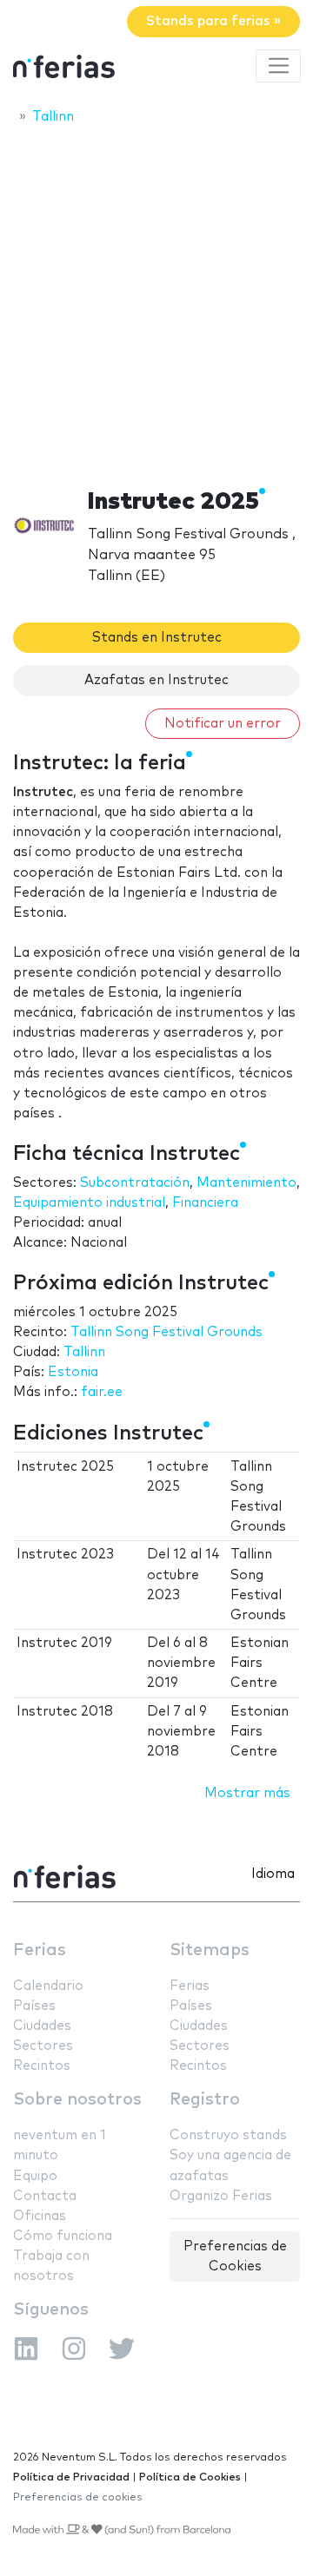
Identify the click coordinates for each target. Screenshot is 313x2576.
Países (34, 2006)
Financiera (205, 1203)
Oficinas (40, 2216)
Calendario (48, 1986)
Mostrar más (247, 1793)
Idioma (273, 1874)
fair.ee (102, 1392)
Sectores (43, 2046)
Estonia (73, 1372)
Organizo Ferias (221, 2196)
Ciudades (42, 2026)
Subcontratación (135, 1183)
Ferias (40, 1950)
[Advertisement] (156, 301)
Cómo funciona (63, 2236)
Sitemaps (210, 1950)
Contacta (45, 2196)
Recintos (42, 2066)
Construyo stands (228, 2135)
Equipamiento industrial (89, 1203)
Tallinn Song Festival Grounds (166, 1332)
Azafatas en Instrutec (156, 680)
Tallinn (84, 1352)
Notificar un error (223, 724)
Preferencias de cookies (78, 2497)
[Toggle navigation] (278, 66)
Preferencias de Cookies (235, 2256)
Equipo (35, 2176)
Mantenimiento (246, 1183)
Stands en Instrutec (157, 638)
